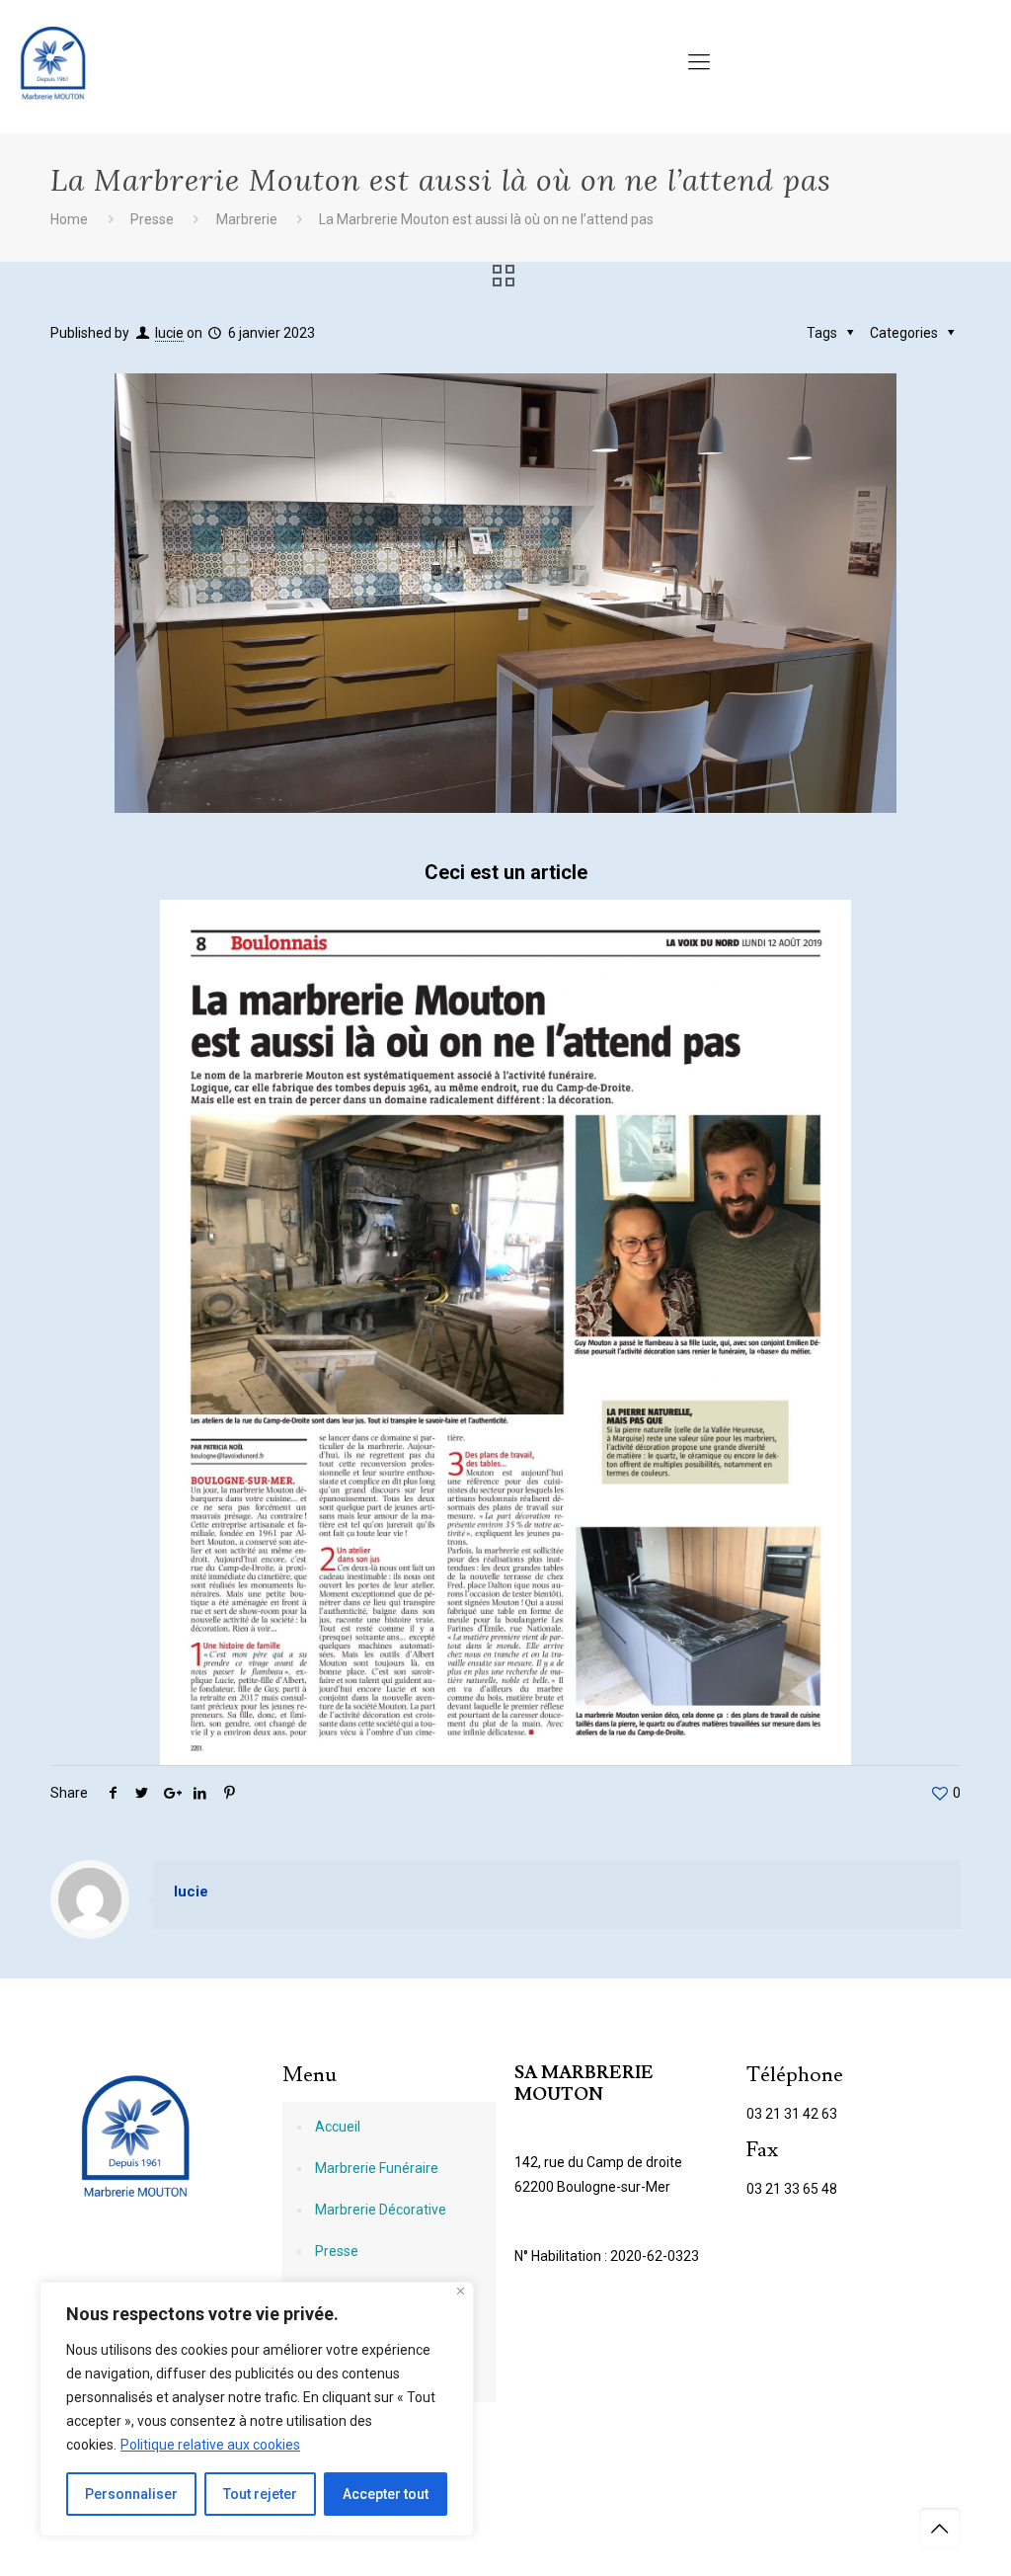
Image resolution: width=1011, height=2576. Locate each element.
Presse (152, 219)
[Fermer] (461, 2291)
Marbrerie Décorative (381, 2210)
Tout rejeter (260, 2494)
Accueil (338, 2127)
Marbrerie (247, 219)
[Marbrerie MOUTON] (52, 62)
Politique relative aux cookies (210, 2445)
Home (69, 219)
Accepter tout (386, 2494)
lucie (169, 333)
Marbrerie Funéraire (377, 2168)
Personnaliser (131, 2494)
